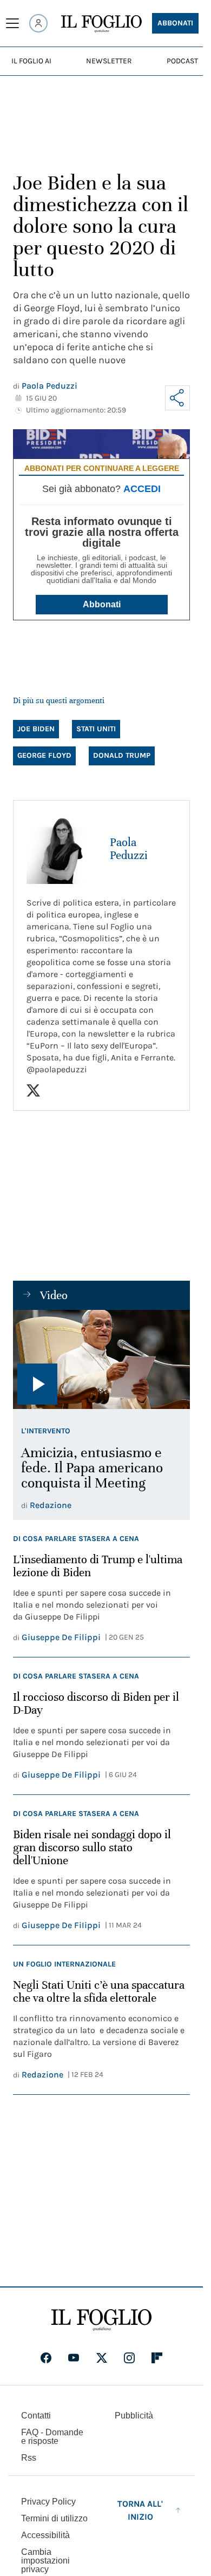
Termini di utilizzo (54, 2518)
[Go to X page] (102, 2358)
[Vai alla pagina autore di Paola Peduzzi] (62, 849)
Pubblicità (134, 2416)
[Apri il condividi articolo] (177, 398)
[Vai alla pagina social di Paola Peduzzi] (33, 1090)
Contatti (36, 2416)
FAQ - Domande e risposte (52, 2437)
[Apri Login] (38, 23)
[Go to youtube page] (74, 2358)
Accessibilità (45, 2535)
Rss (29, 2458)
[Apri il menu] (12, 23)
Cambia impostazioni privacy (45, 2561)
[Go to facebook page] (46, 2358)
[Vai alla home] (101, 24)
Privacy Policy (48, 2502)
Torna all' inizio (140, 2510)
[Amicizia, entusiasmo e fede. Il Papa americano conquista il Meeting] (101, 1360)
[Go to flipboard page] (157, 2358)
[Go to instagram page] (129, 2358)
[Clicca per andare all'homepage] (101, 2320)
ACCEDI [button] (142, 489)
